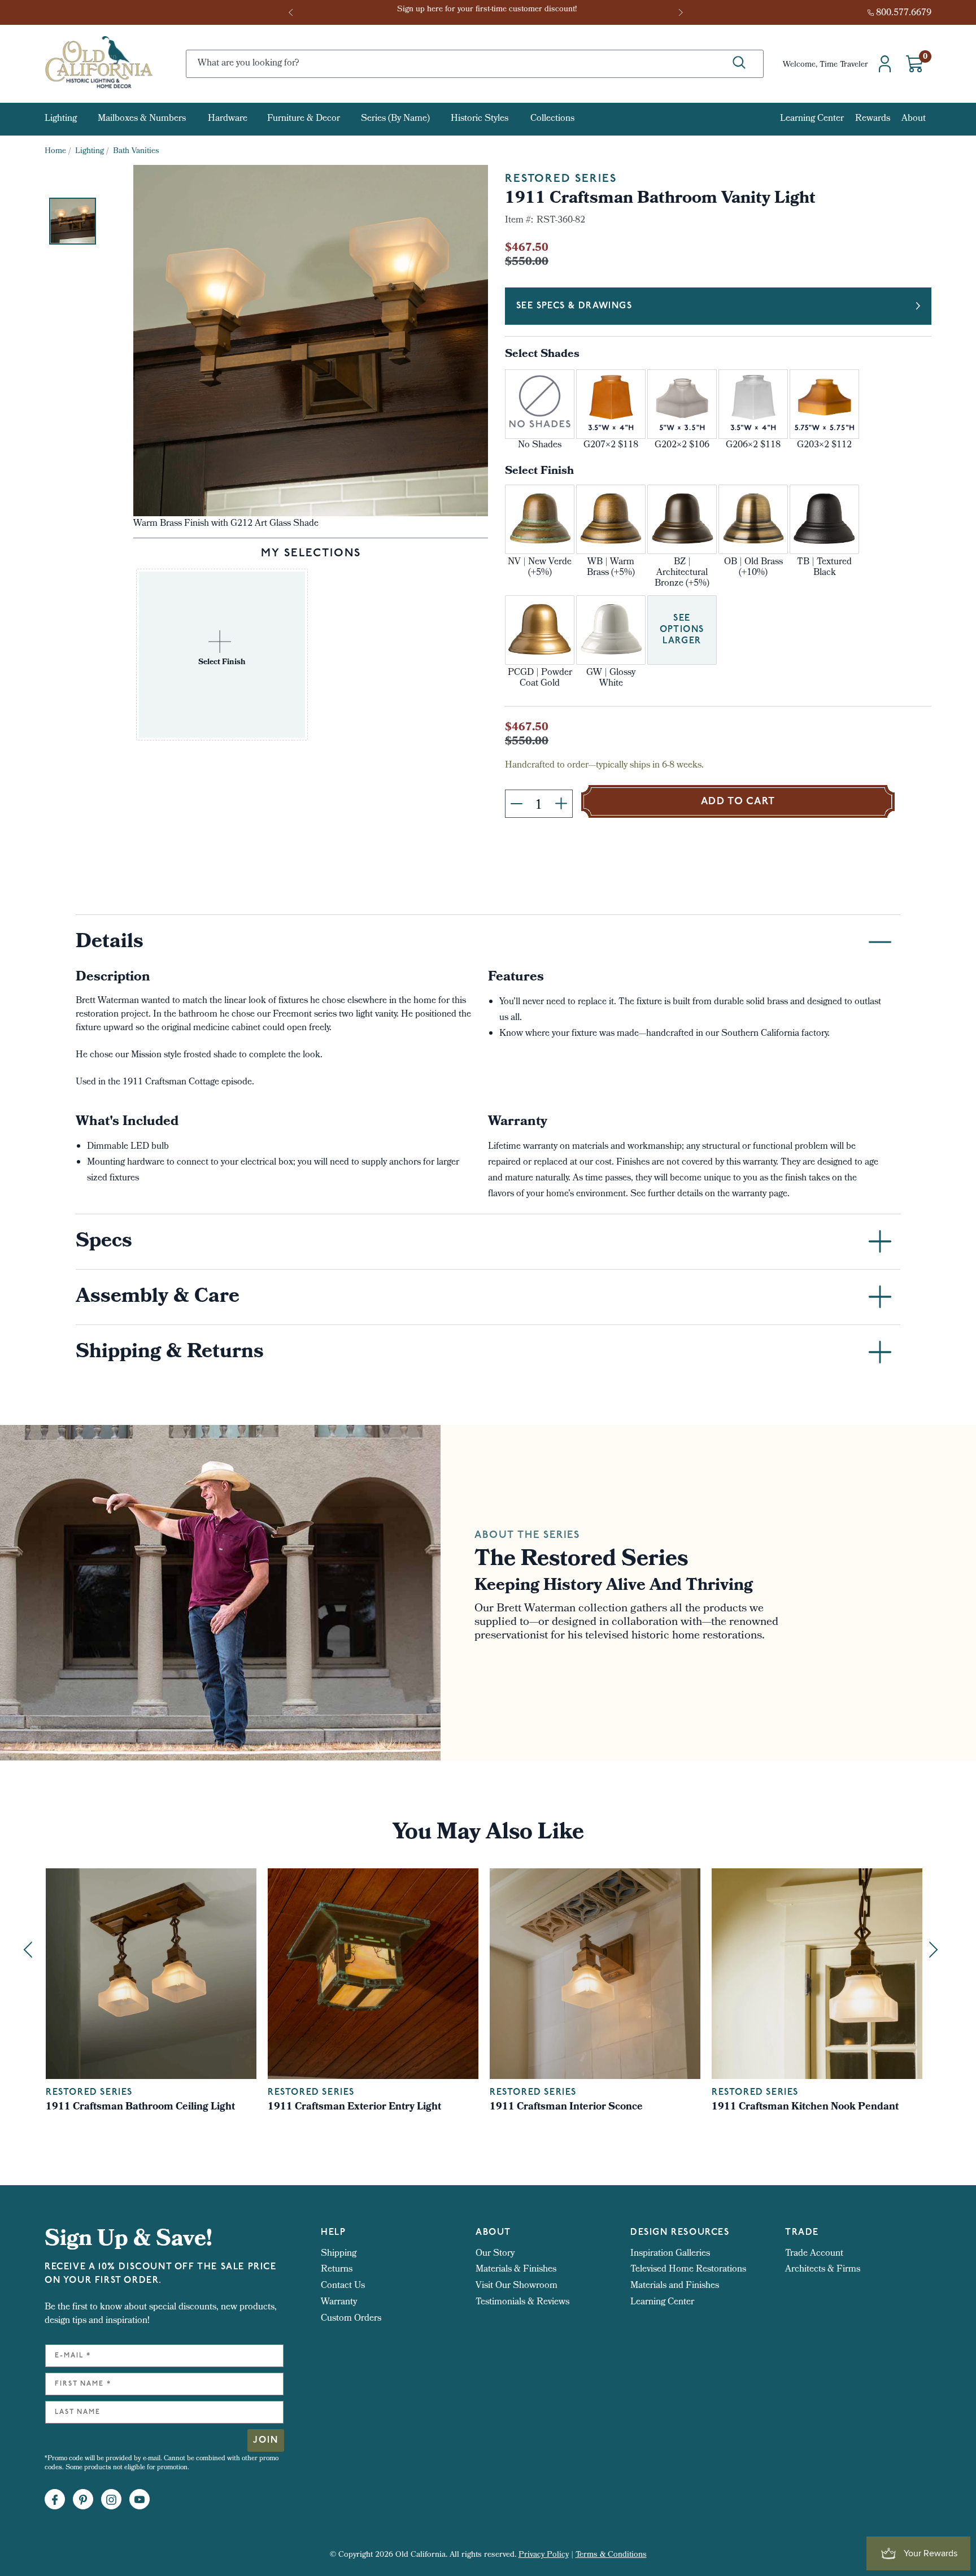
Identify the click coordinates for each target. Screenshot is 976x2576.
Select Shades (542, 355)
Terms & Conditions (611, 2555)
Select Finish (539, 472)
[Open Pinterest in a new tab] (83, 2500)
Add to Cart (738, 802)
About (914, 119)
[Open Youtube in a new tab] (140, 2500)
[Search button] (739, 63)
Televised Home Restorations (688, 2270)
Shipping (339, 2254)
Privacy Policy (544, 2555)
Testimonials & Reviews (522, 2302)
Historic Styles (480, 119)
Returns (337, 2270)
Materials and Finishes (675, 2286)
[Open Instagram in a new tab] (111, 2500)
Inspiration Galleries (670, 2254)
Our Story (495, 2254)
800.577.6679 (904, 13)
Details (110, 943)
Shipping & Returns (170, 1353)
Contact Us (343, 2286)
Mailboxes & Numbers (142, 119)
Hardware (228, 119)
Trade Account (814, 2254)
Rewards (873, 119)
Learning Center (812, 119)
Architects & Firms (823, 2270)
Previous (294, 12)
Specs (104, 1243)
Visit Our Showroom (517, 2286)
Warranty (339, 2302)
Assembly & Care (158, 1298)
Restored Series (561, 179)
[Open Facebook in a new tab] (55, 2500)
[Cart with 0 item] (914, 64)
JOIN (266, 2440)
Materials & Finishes (516, 2270)
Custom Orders (351, 2319)
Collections (552, 119)
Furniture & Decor (304, 119)
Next (682, 12)
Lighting (61, 119)
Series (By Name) (395, 119)
